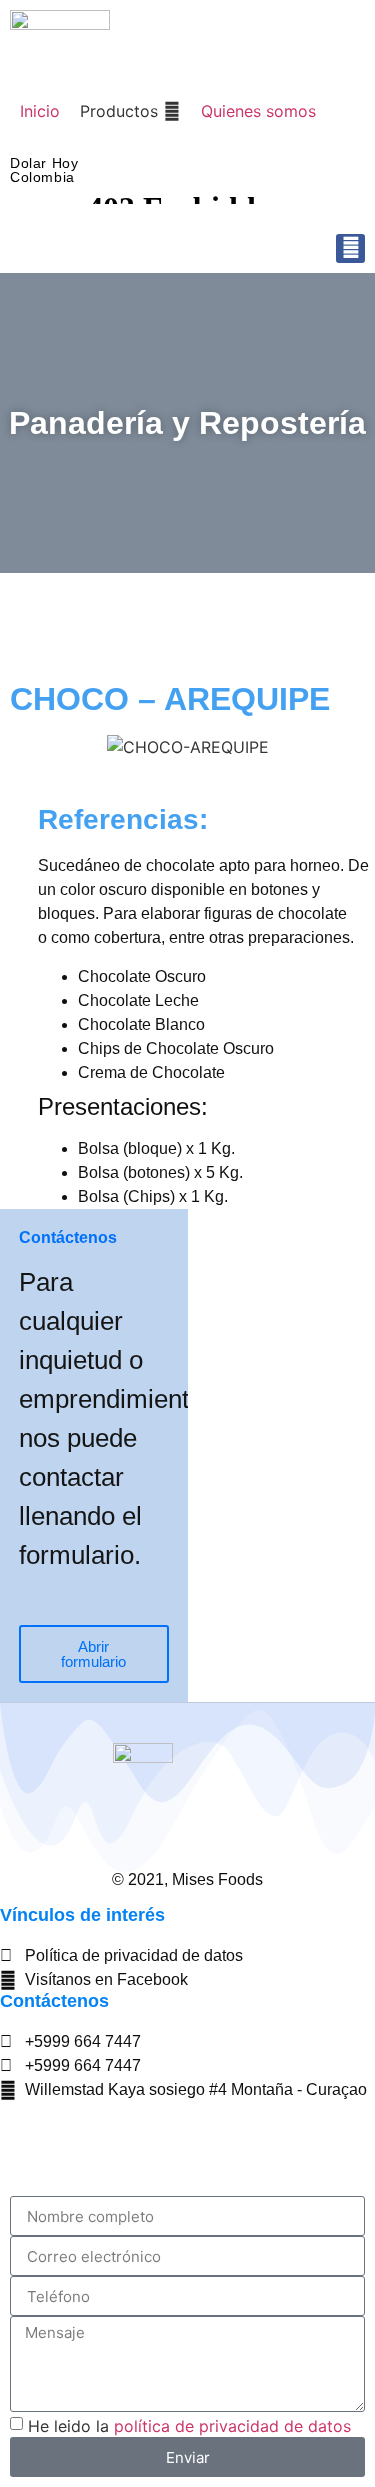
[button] (130, 111)
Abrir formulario (93, 1654)
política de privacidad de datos (232, 2426)
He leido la (189, 2426)
